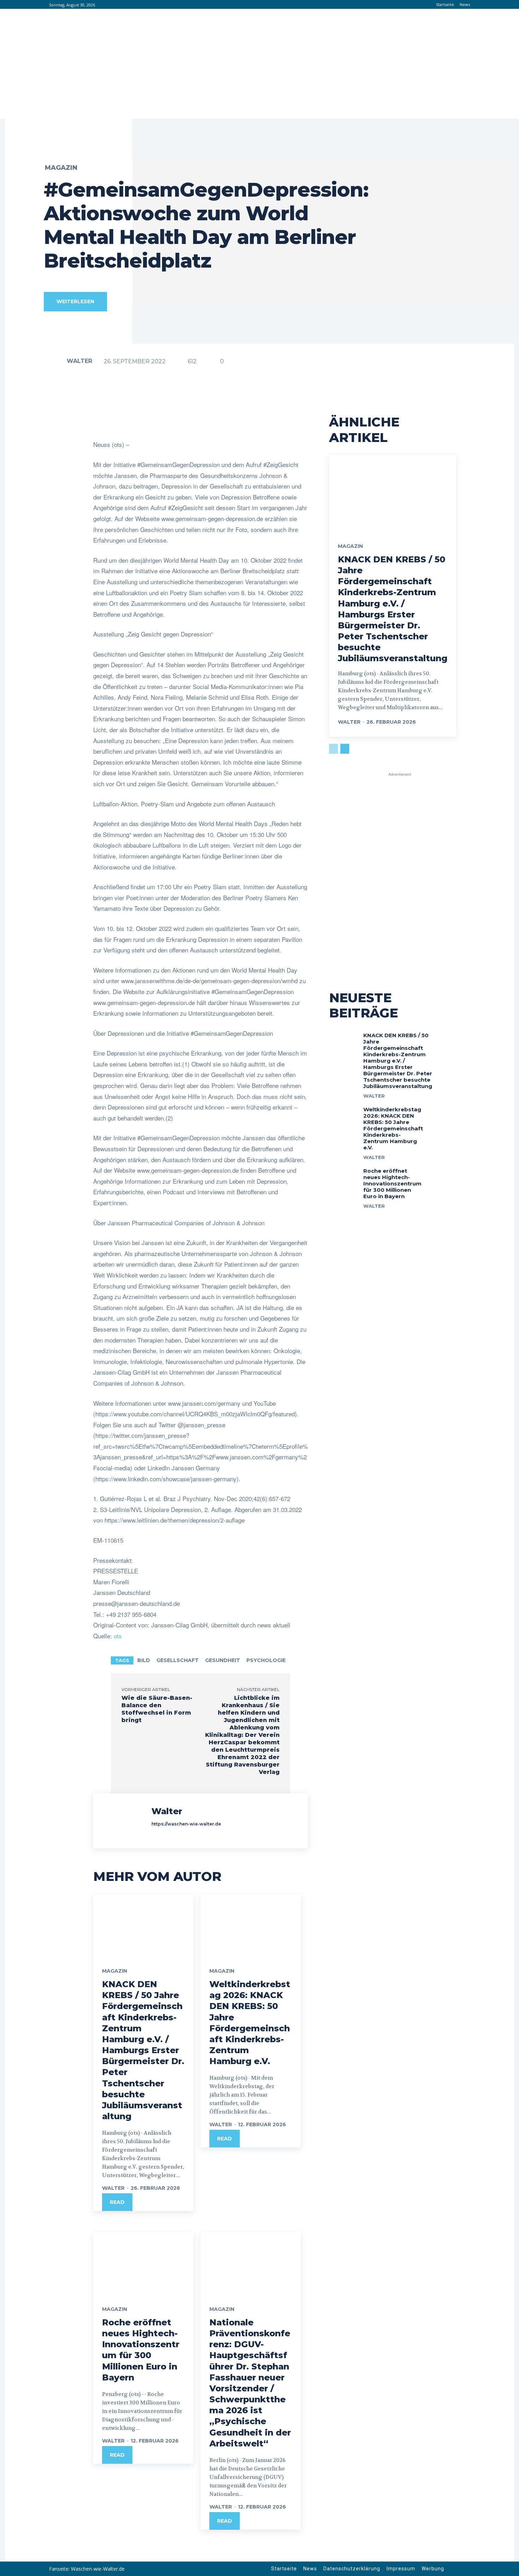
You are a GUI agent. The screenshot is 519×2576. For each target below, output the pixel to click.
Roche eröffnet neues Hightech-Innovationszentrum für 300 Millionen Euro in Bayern (141, 2350)
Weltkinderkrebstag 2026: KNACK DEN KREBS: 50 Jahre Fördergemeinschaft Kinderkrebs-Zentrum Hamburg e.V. (393, 1128)
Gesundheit (223, 1660)
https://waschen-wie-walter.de (186, 1824)
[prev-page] (333, 749)
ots (118, 1636)
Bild (144, 1660)
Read (117, 2202)
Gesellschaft (178, 1660)
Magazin (61, 168)
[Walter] (55, 361)
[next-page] (345, 749)
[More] (318, 422)
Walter (79, 361)
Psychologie (266, 1660)
